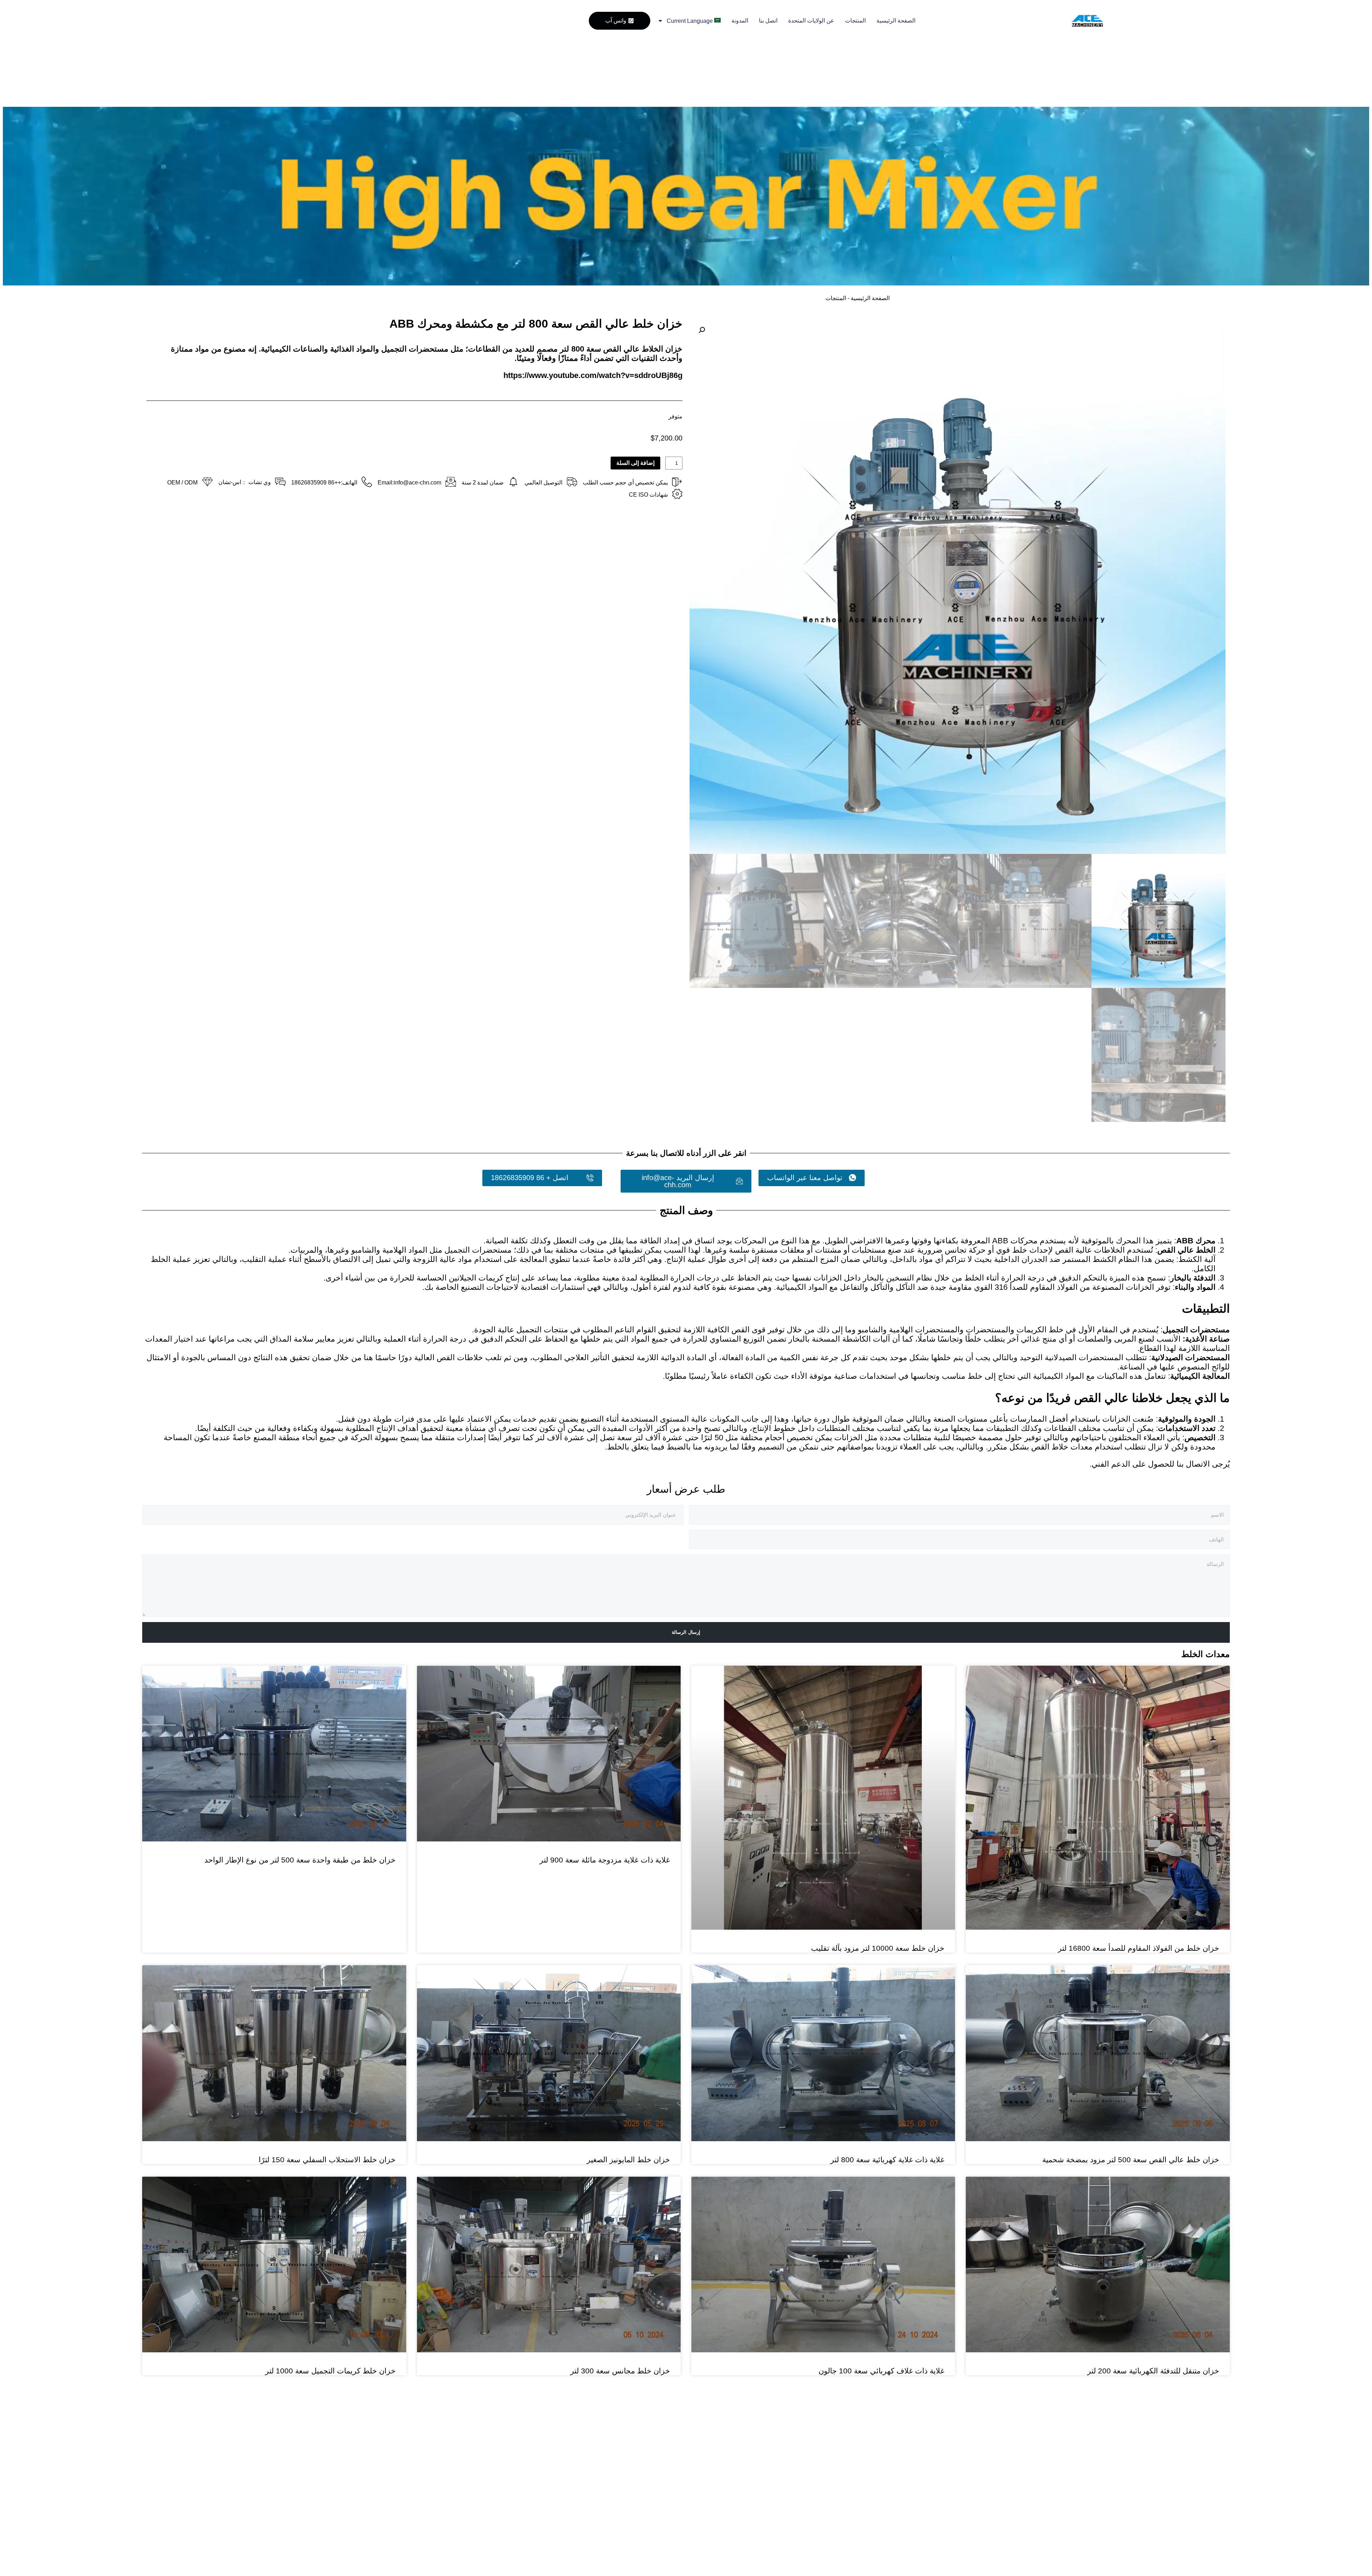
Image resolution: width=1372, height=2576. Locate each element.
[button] (702, 330)
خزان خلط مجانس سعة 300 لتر (620, 2282)
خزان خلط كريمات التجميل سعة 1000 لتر (330, 2282)
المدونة (740, 21)
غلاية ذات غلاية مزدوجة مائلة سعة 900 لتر (605, 1860)
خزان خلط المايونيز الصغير (628, 2071)
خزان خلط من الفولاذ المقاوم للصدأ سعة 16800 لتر (1139, 1948)
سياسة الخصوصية (678, 2507)
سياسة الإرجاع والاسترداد (682, 2470)
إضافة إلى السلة (635, 463)
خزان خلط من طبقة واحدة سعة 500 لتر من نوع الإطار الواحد (300, 1860)
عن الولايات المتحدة (811, 21)
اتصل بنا (768, 21)
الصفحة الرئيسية (896, 21)
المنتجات (855, 21)
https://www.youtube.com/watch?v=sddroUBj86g (593, 375)
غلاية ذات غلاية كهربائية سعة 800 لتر (887, 2160)
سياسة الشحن (682, 2490)
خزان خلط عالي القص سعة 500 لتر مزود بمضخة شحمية (1131, 2160)
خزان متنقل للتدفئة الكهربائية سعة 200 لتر (1153, 2371)
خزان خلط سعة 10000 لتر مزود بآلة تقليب (878, 1948)
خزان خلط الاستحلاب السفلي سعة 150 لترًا (327, 2071)
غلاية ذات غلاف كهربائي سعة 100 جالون (881, 2371)
